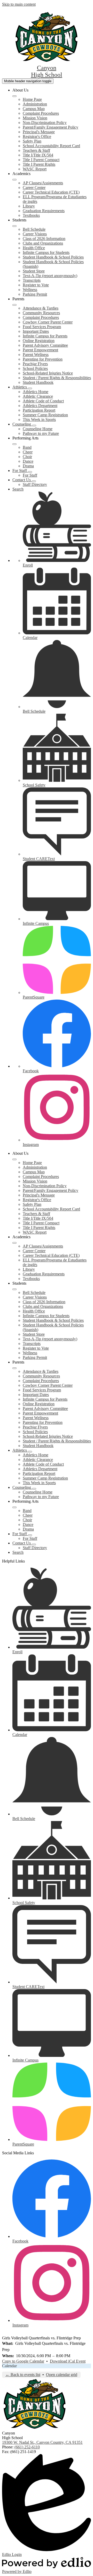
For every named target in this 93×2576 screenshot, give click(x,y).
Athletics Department (40, 406)
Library (29, 206)
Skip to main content (19, 4)
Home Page (32, 99)
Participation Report (39, 410)
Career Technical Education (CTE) (51, 192)
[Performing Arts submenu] (14, 444)
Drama (28, 466)
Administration (35, 104)
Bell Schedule (34, 229)
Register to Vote (36, 285)
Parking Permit (35, 294)
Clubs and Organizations (43, 243)
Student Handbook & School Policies (53, 257)
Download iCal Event (68, 2361)
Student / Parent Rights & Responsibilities (57, 378)
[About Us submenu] (14, 96)
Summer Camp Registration (45, 415)
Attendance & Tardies (41, 308)
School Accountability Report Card (51, 146)
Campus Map (34, 109)
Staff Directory (35, 484)
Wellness (30, 290)
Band (27, 447)
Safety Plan (32, 141)
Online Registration (39, 341)
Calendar (9, 2366)
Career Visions (35, 234)
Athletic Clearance (38, 396)
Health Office (34, 248)
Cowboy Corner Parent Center (48, 322)
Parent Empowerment (40, 350)
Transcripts (32, 280)
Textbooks (31, 215)
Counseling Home (38, 429)
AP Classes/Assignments (43, 183)
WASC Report (35, 169)
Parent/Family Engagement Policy (51, 127)
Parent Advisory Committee (45, 345)
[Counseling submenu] (34, 426)
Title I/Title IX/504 (38, 155)
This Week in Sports (39, 419)
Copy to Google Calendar (23, 2361)
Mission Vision (35, 118)
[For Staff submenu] (30, 472)
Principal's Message (39, 132)
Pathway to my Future (41, 433)
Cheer (28, 452)
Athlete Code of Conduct (43, 401)
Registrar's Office (37, 136)
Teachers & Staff (36, 150)
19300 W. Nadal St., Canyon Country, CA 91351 (42, 2442)
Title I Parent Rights (39, 164)
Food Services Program (42, 327)
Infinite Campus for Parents (45, 336)
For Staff (30, 475)
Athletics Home (36, 392)
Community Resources (41, 313)
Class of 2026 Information (44, 239)
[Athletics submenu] (30, 388)
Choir (27, 457)
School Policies (35, 368)
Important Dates (36, 331)
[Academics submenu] (14, 180)
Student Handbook (38, 382)
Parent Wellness (36, 355)
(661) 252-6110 (27, 2447)
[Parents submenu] (14, 305)
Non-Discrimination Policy (45, 123)
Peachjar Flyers (35, 364)
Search (18, 489)
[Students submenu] (14, 226)
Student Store (34, 271)
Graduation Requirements (44, 211)
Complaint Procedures (41, 113)
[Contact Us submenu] (34, 481)
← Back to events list (23, 2375)
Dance (28, 461)
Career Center (34, 188)
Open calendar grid (62, 2375)
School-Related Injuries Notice (48, 373)
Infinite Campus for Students (46, 252)
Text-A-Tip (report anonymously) (50, 276)
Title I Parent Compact (41, 160)
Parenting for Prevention (43, 359)
